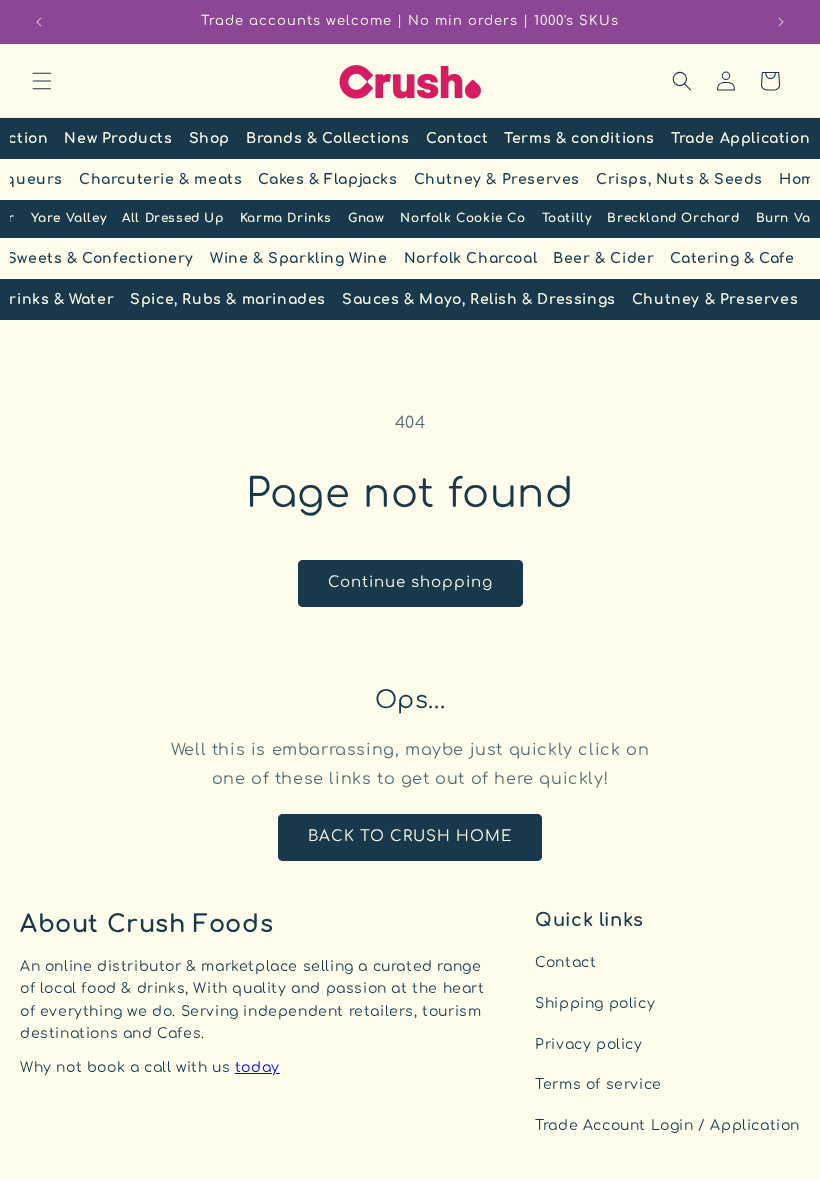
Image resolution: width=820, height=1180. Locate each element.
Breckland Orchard (673, 218)
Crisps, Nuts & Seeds (679, 179)
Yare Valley (69, 218)
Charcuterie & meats (160, 179)
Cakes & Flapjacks (327, 179)
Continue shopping (410, 582)
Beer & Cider (603, 258)
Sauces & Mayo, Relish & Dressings (479, 299)
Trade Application (740, 138)
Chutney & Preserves (497, 179)
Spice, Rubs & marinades (228, 299)
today (257, 1067)
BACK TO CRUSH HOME (410, 836)
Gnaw (366, 218)
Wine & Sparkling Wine (299, 258)
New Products (118, 138)
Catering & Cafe (732, 258)
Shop (209, 138)
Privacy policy (588, 1044)
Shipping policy (595, 1003)
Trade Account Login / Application (667, 1125)
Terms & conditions (579, 138)
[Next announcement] (781, 22)
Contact (457, 138)
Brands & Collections (328, 138)
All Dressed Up (172, 218)
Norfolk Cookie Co (462, 218)
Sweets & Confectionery (100, 258)
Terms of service (598, 1084)
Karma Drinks (286, 218)
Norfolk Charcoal (471, 258)
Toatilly (567, 218)
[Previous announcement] (39, 22)
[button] (42, 81)
